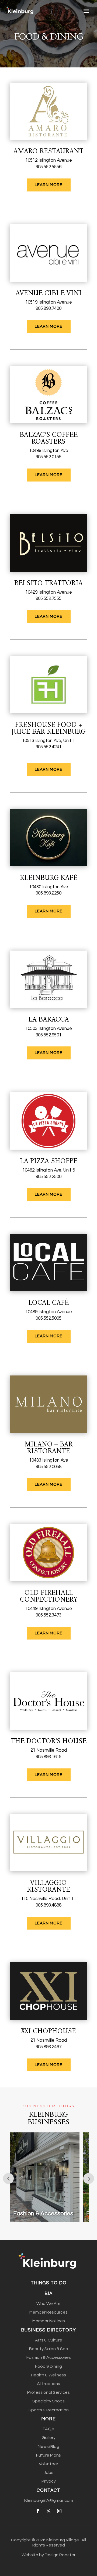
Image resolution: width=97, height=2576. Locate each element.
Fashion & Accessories (49, 2357)
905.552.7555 (48, 599)
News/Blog (48, 2447)
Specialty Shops (48, 2401)
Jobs (48, 2473)
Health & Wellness (48, 2375)
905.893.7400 (48, 308)
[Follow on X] (48, 2511)
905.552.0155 (48, 457)
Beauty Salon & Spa (49, 2349)
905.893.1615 (48, 1757)
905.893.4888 (48, 1905)
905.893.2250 (48, 893)
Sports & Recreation (49, 2410)
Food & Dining (48, 2366)
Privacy (49, 2481)
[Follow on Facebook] (38, 2511)
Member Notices (49, 2321)
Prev (8, 2178)
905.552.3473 (48, 1615)
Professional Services (48, 2392)
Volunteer (48, 2464)
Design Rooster (60, 2555)
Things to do (49, 2283)
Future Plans (48, 2455)
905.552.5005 (48, 1318)
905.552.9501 (48, 1035)
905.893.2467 (48, 2047)
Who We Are (48, 2304)
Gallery (49, 2438)
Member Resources (48, 2312)
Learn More (49, 185)
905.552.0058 (48, 1467)
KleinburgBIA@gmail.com (49, 2500)
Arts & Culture (49, 2340)
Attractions (48, 2384)
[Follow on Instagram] (59, 2511)
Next (89, 2178)
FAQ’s (49, 2429)
